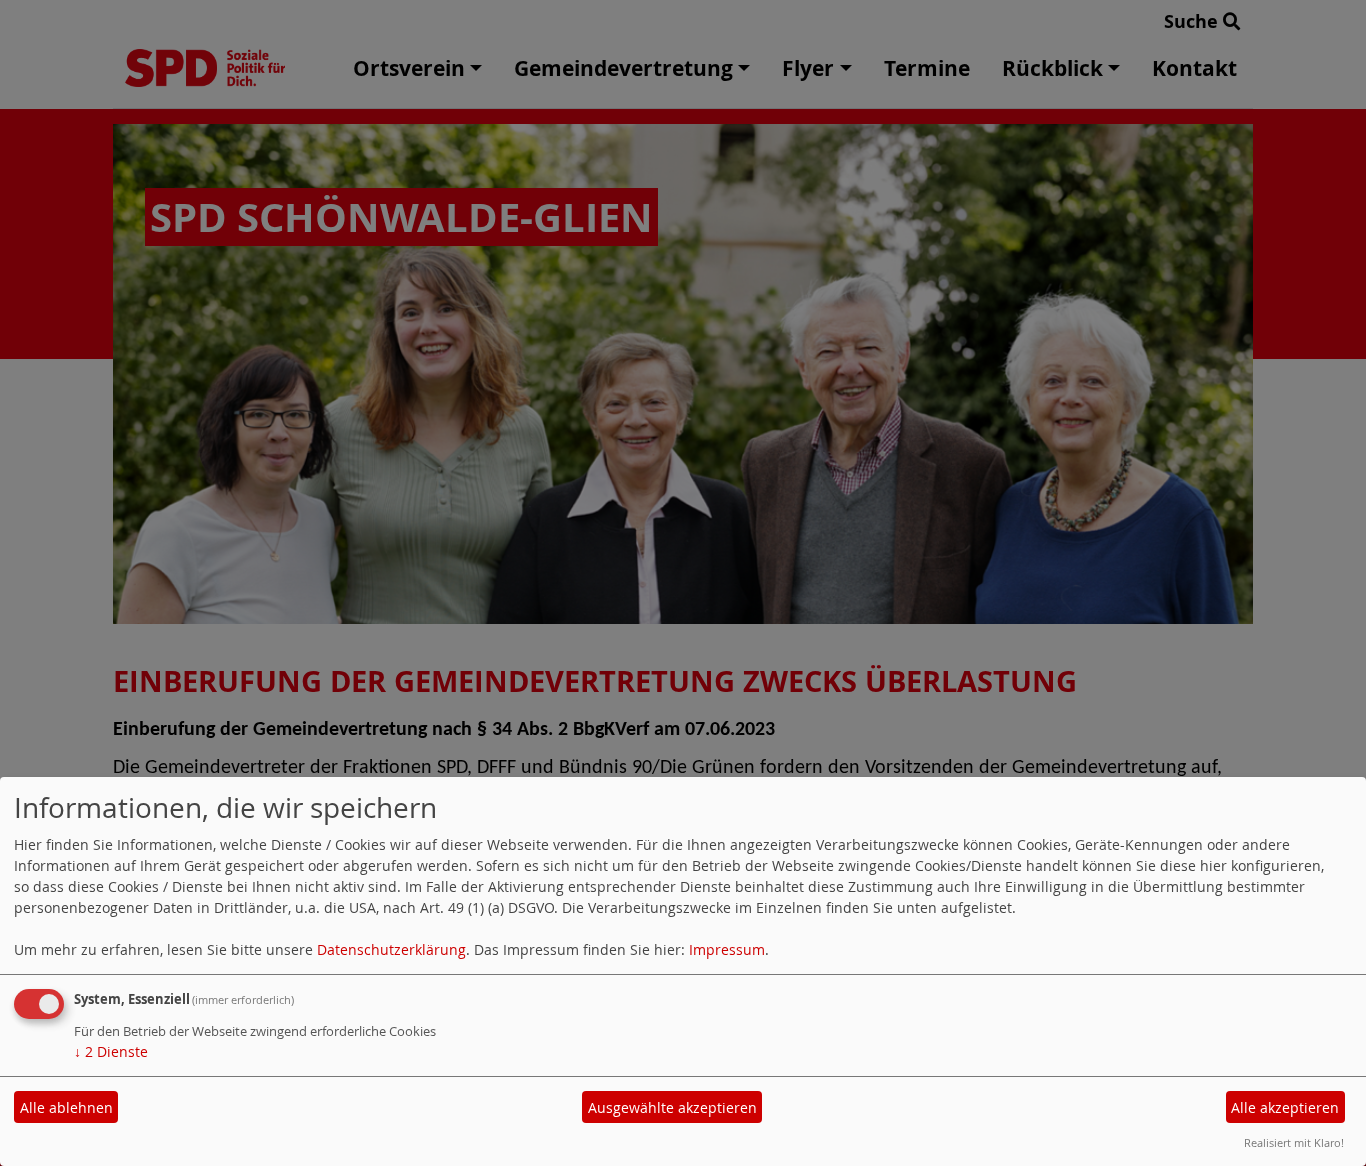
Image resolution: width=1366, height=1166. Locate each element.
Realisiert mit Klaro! (1294, 1142)
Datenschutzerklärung (391, 949)
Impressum (727, 949)
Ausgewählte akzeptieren (672, 1107)
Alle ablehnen (66, 1107)
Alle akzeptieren (1285, 1107)
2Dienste (111, 1051)
